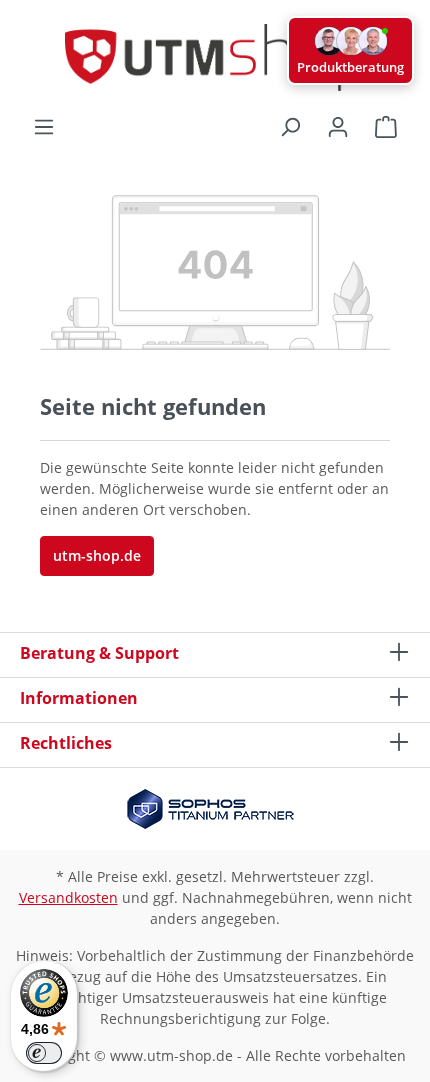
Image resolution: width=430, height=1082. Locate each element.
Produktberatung (350, 67)
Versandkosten (68, 897)
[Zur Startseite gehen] (215, 57)
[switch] (44, 1053)
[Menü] (44, 127)
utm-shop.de (97, 555)
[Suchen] (290, 127)
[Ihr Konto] (338, 127)
